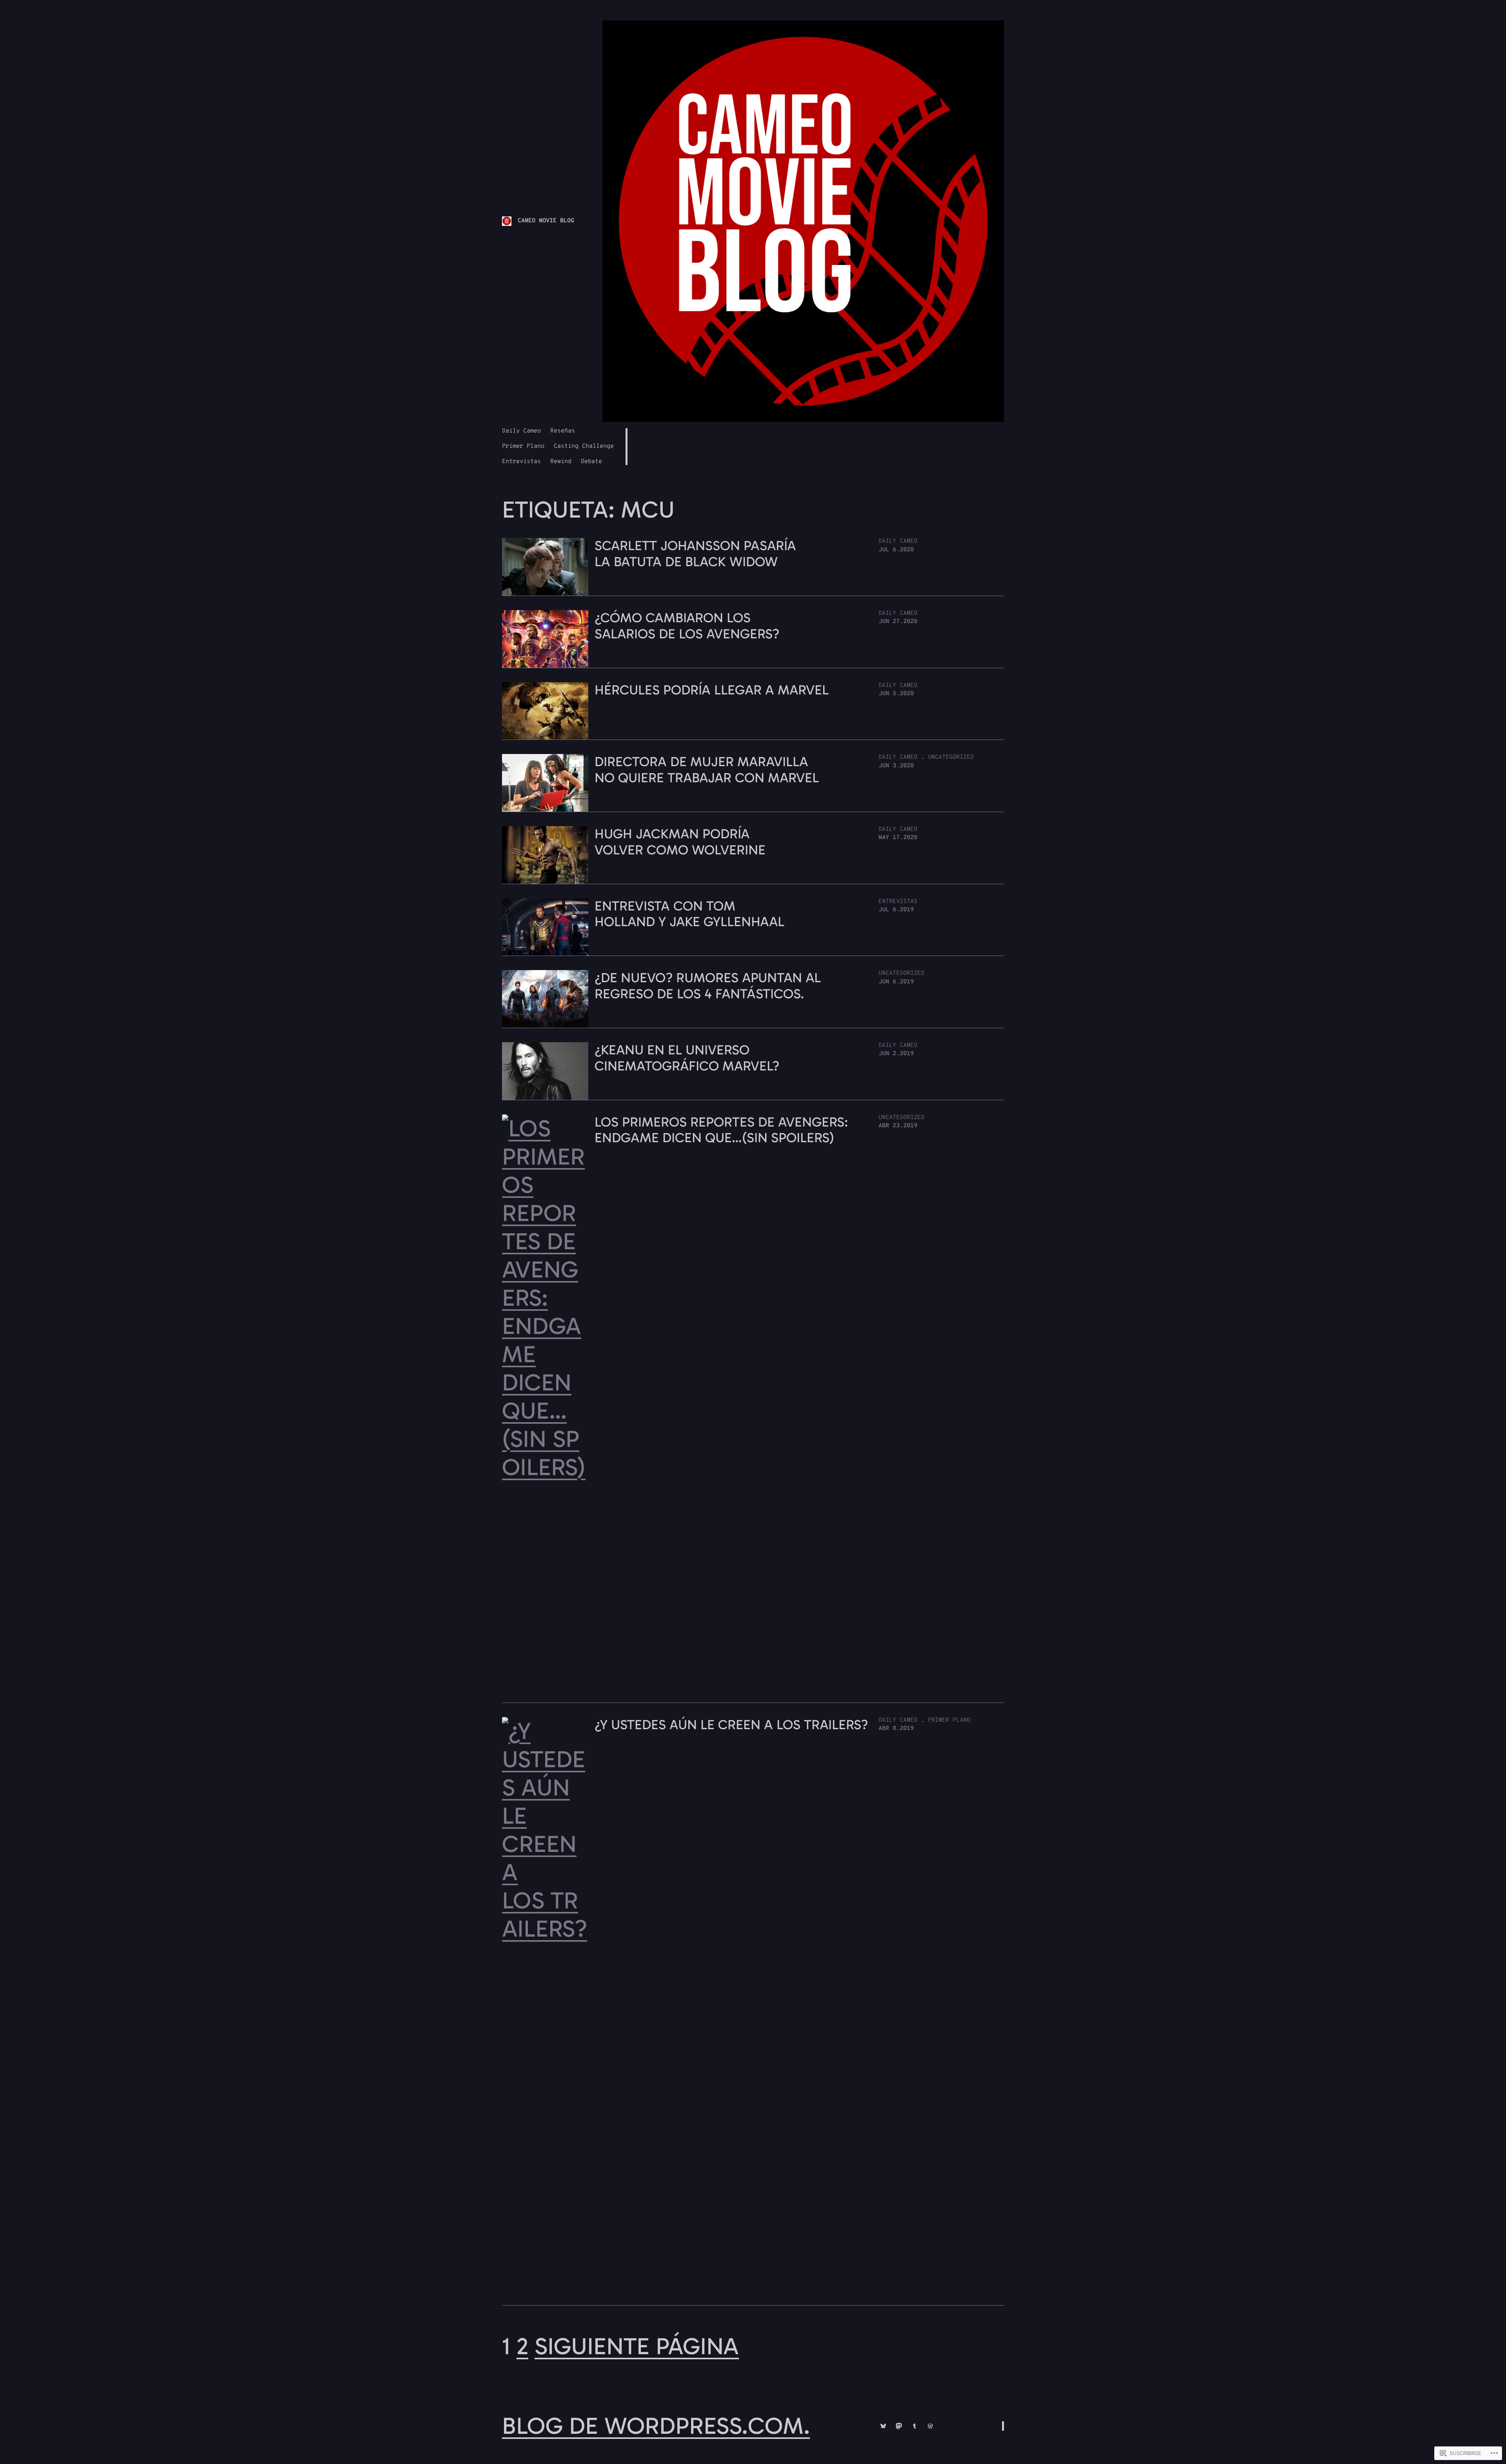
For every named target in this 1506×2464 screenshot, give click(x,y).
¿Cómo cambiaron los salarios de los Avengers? (687, 626)
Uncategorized (951, 757)
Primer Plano (949, 1720)
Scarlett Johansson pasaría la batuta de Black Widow (695, 554)
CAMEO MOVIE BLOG (546, 221)
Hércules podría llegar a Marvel (712, 690)
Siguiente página (637, 2346)
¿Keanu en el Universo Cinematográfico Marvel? (687, 1058)
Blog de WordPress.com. (656, 2426)
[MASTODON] (899, 2426)
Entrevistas (898, 902)
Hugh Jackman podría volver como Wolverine (680, 842)
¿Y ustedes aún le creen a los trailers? (731, 1725)
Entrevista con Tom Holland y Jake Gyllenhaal (689, 914)
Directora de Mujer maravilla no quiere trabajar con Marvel (707, 770)
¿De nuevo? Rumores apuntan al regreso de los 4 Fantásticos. (708, 986)
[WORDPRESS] (930, 2426)
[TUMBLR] (915, 2426)
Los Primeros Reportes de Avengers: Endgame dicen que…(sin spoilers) (721, 1130)
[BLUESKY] (883, 2426)
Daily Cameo (898, 541)
